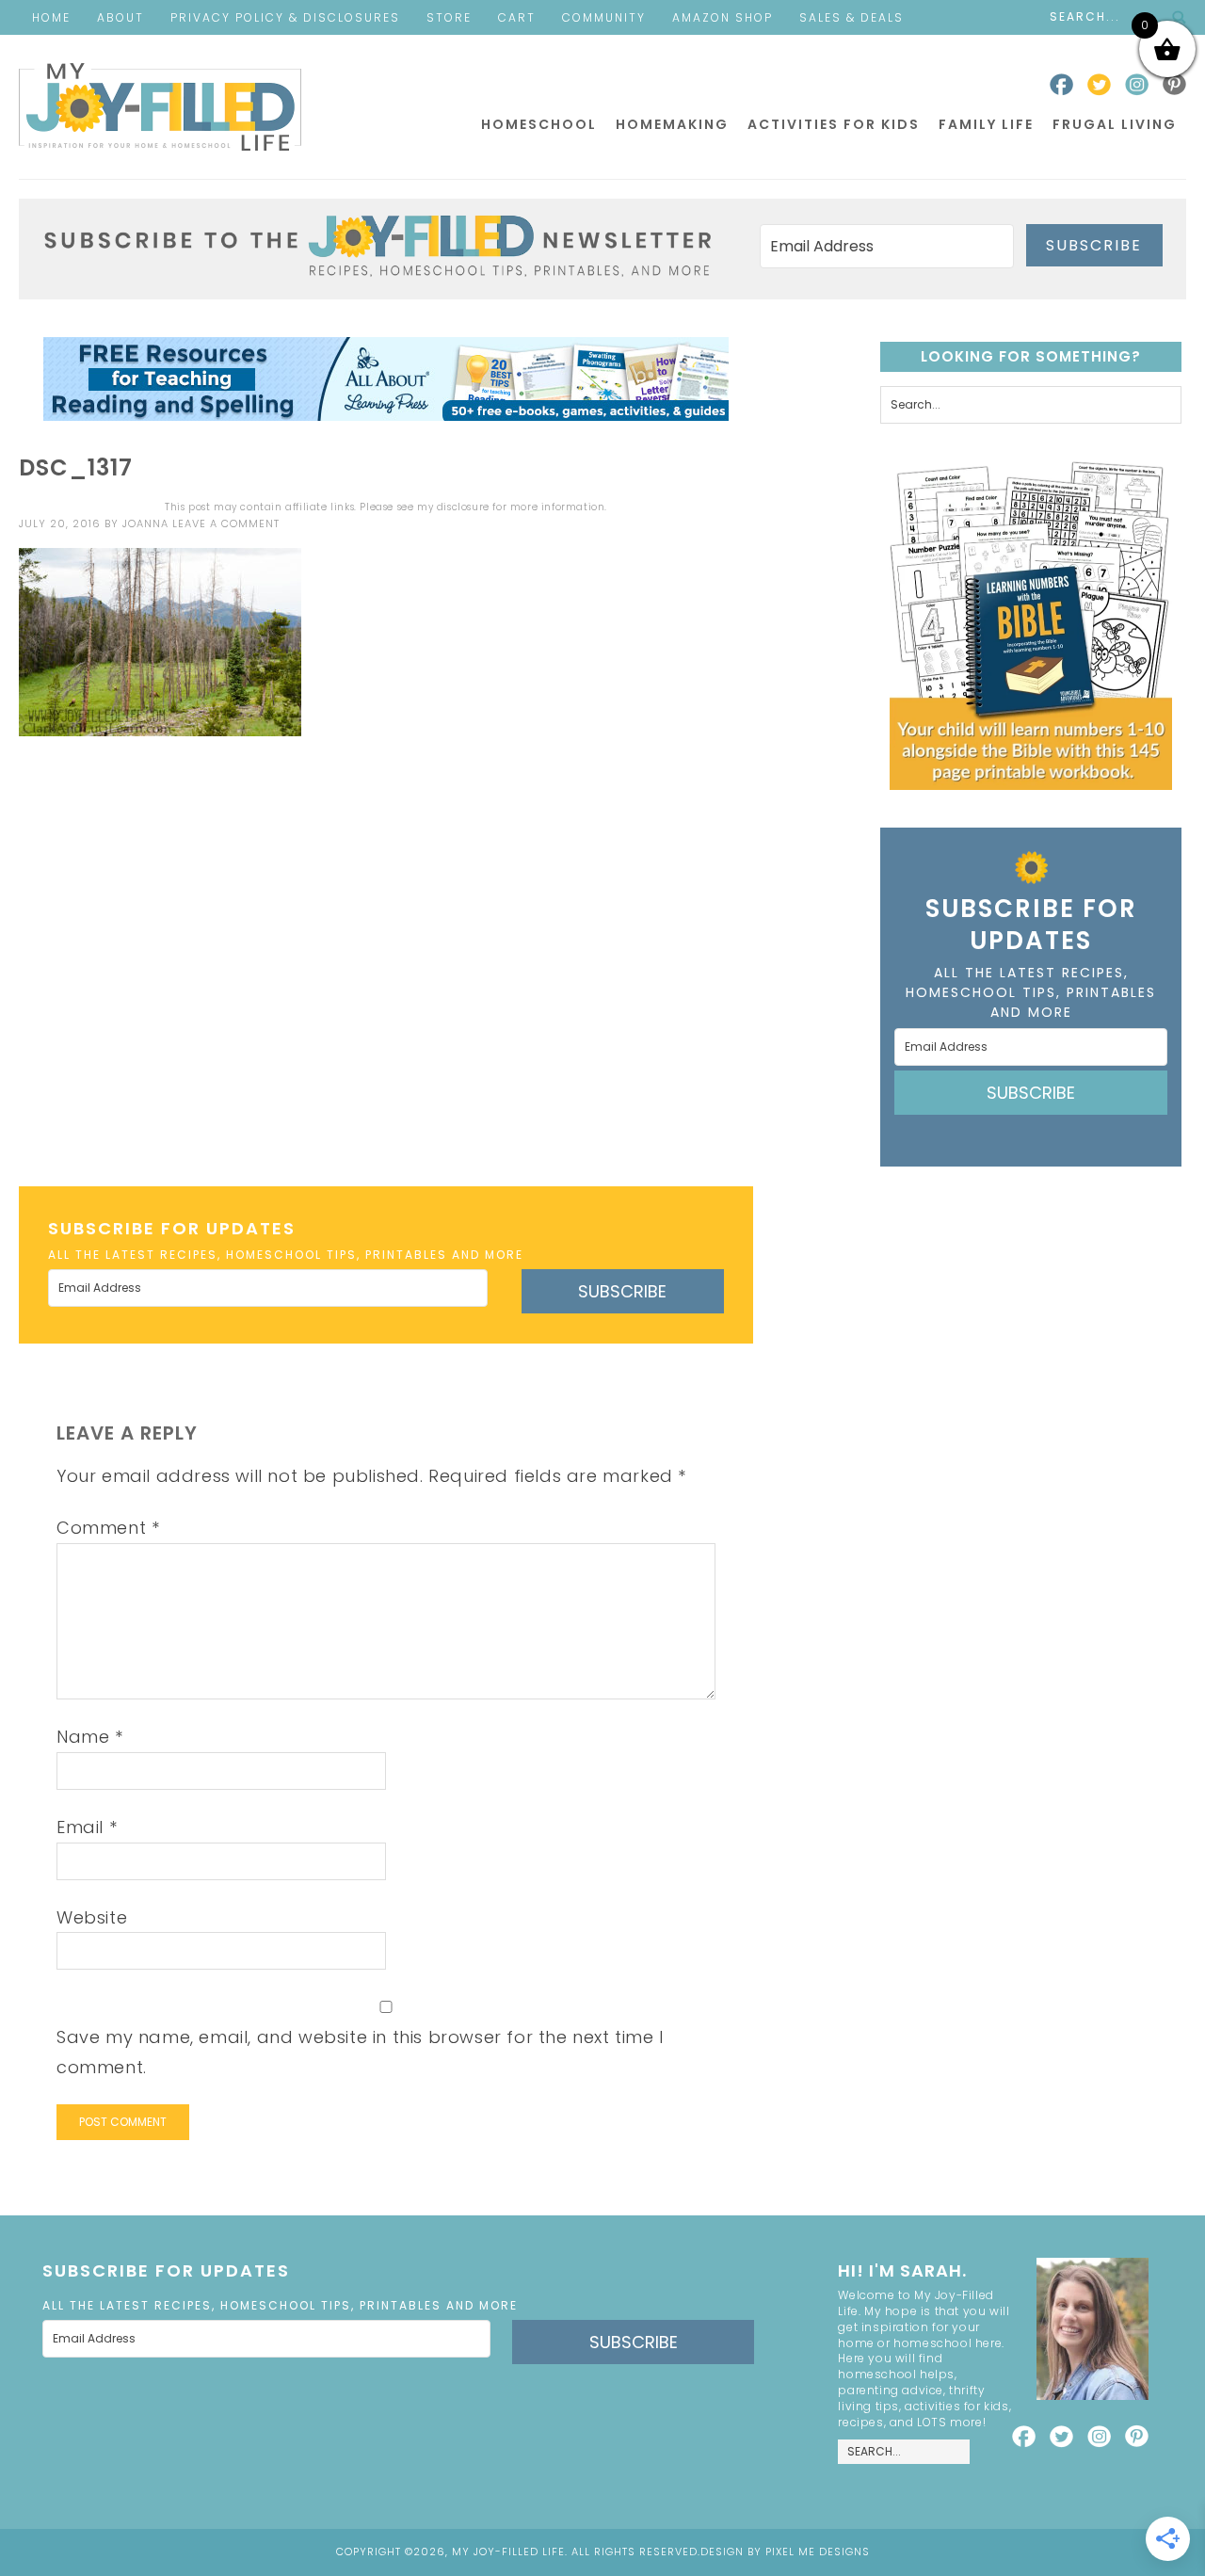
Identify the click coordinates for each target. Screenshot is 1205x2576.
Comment (108, 1528)
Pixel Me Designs (818, 2552)
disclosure (463, 507)
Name (90, 1737)
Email (87, 1827)
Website (92, 1917)
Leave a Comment (226, 523)
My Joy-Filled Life (160, 107)
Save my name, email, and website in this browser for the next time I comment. (360, 2052)
